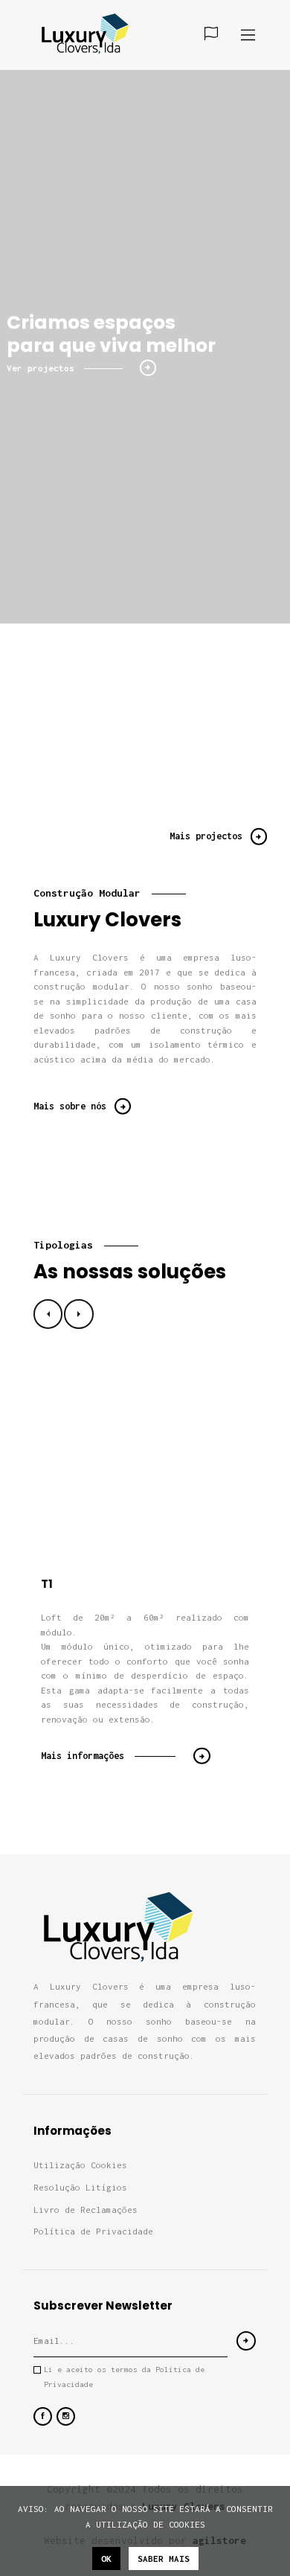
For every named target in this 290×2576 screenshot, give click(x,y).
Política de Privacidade (93, 2231)
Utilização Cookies (80, 2165)
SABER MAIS (164, 2559)
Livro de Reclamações (86, 2210)
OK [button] (106, 2559)
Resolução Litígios (80, 2187)
